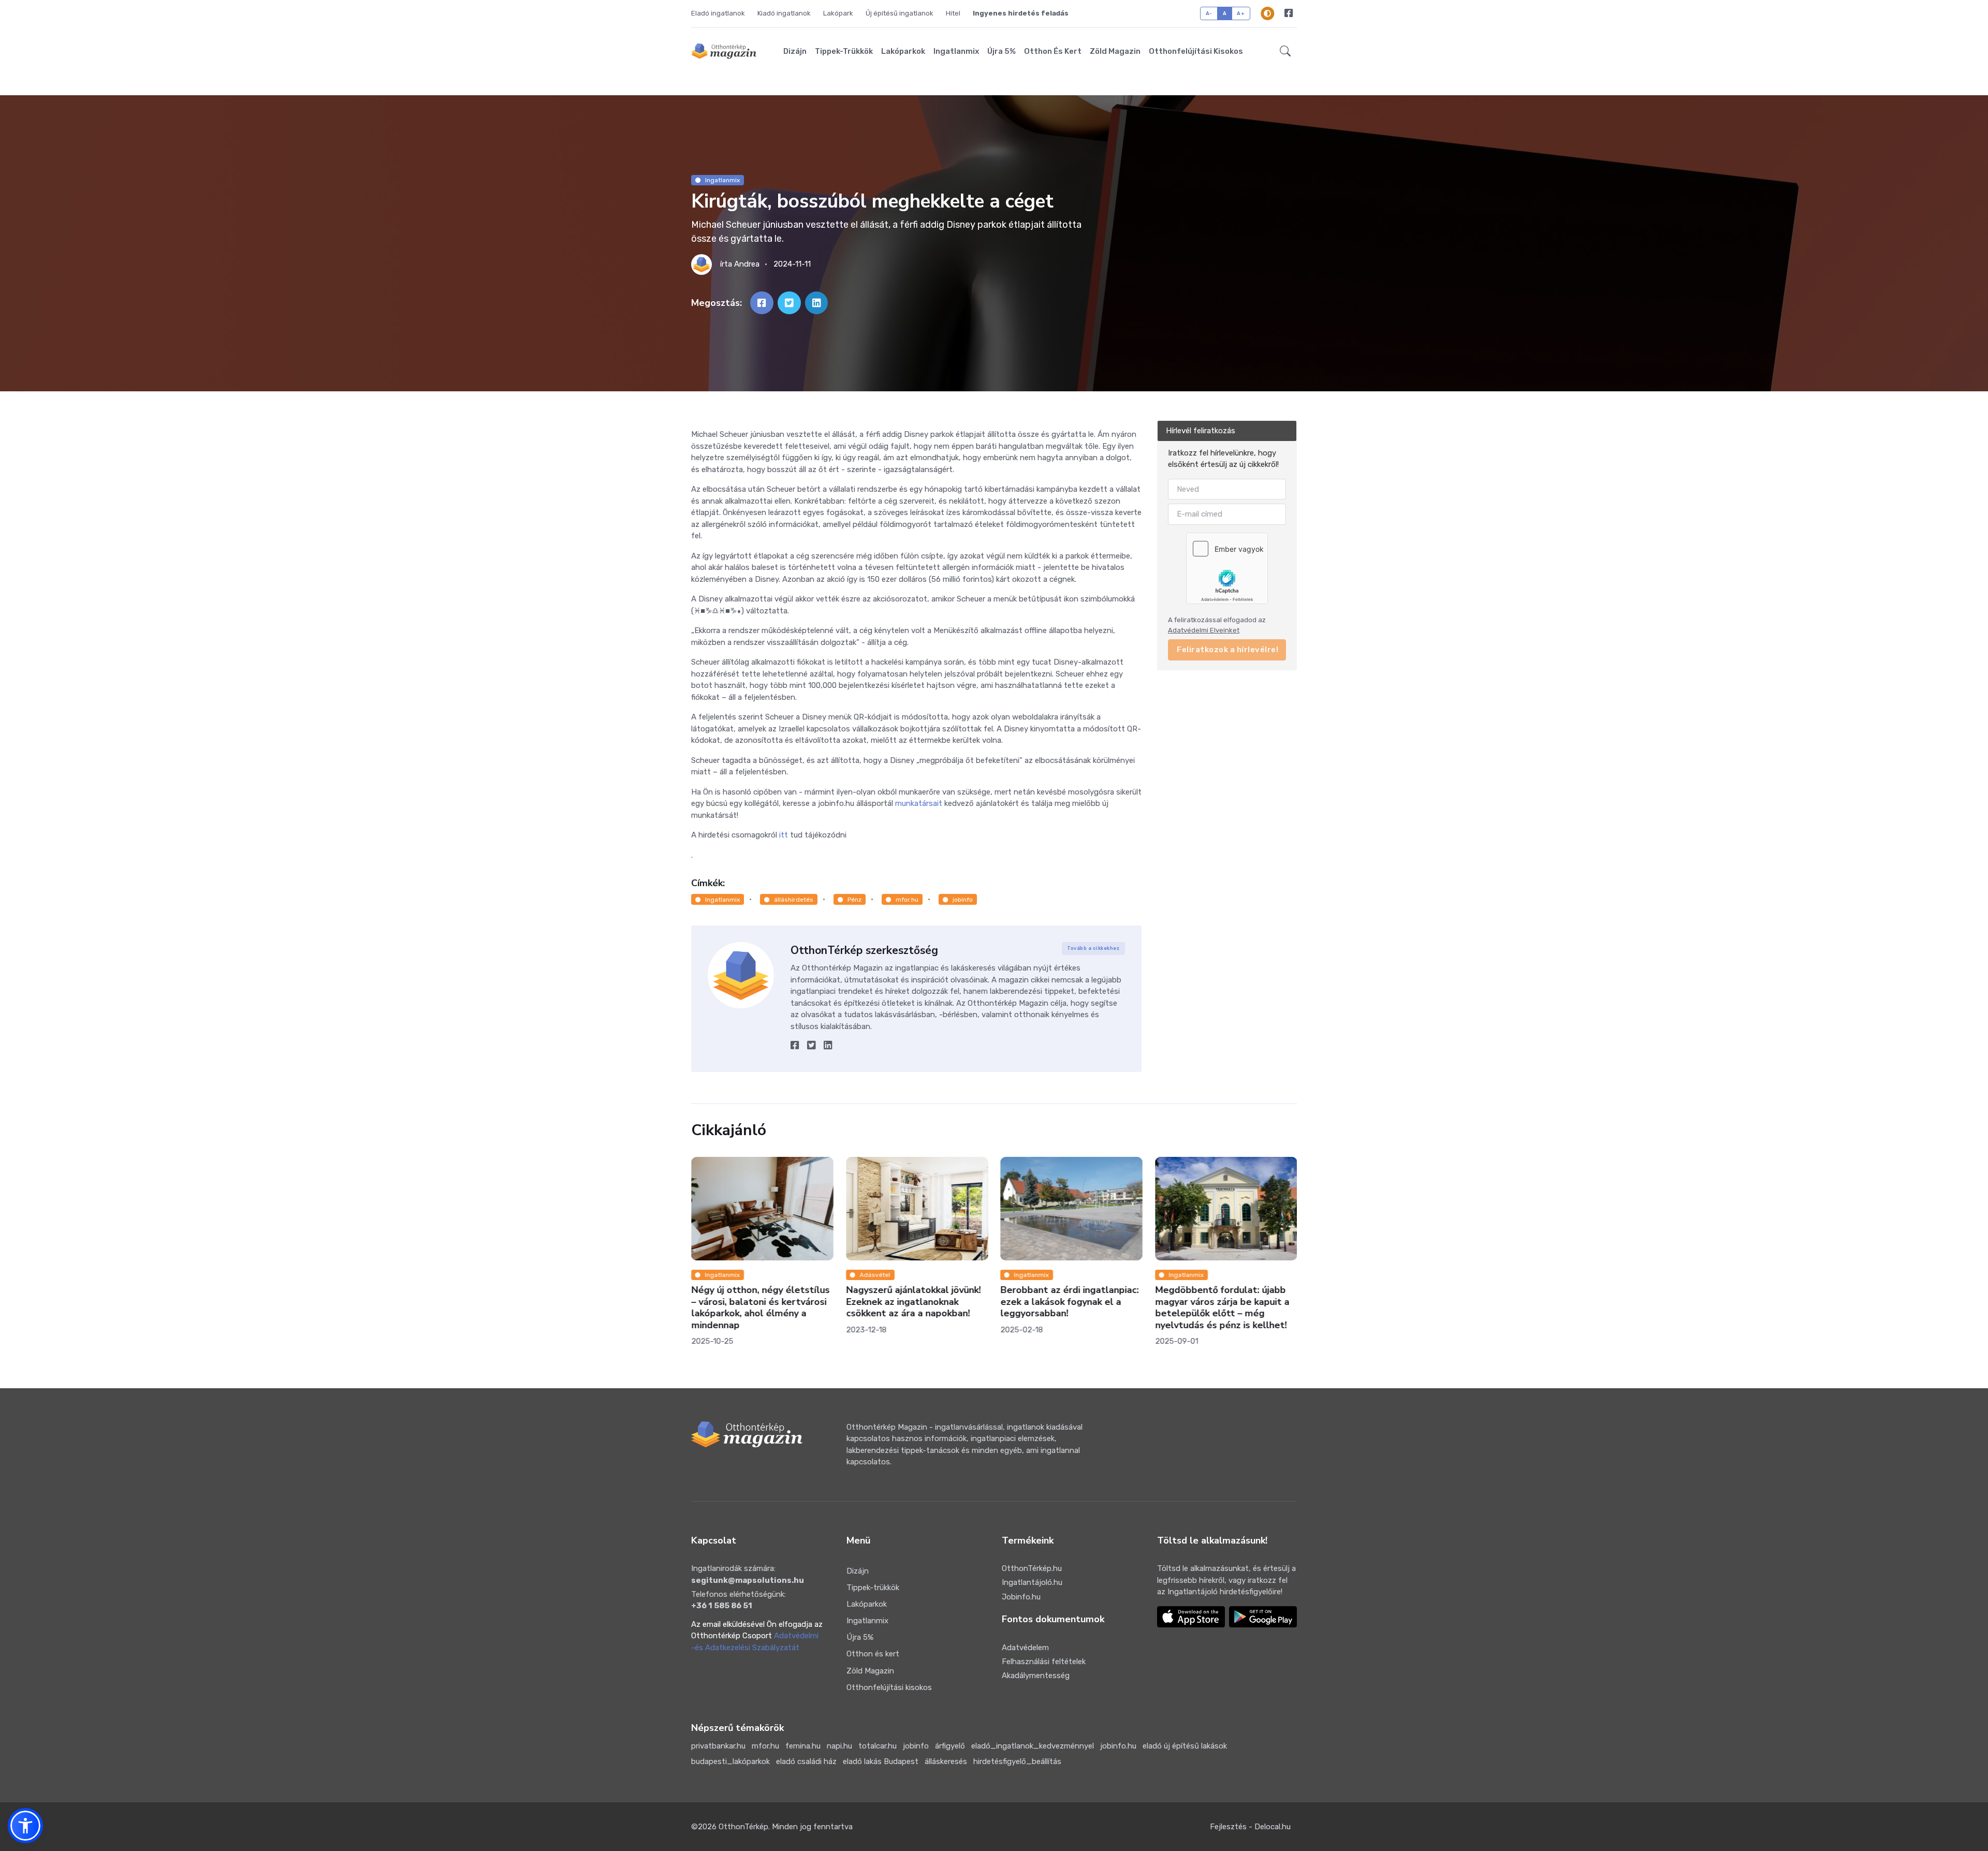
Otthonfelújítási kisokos (1196, 51)
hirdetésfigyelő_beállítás (1017, 1761)
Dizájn (795, 51)
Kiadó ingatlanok (784, 13)
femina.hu (803, 1746)
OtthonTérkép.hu (1032, 1568)
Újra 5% (1002, 51)
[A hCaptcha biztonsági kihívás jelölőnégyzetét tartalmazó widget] (1227, 568)
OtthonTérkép (743, 1827)
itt (785, 835)
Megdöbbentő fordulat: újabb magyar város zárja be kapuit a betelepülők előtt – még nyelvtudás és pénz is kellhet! (1222, 1308)
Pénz (854, 900)
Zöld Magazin (1115, 51)
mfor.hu (907, 900)
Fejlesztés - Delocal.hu (1250, 1827)
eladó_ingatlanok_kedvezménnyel (1033, 1746)
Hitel (953, 13)
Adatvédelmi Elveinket (1204, 630)
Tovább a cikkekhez (1093, 948)
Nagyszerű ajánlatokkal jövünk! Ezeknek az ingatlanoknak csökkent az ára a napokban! (913, 1302)
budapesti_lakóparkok (730, 1761)
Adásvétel (875, 1275)
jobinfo (963, 900)
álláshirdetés (794, 900)
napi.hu (839, 1746)
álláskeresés (946, 1761)
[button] (1285, 51)
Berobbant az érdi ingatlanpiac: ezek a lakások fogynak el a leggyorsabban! (1069, 1302)
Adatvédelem (1025, 1648)
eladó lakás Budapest (881, 1761)
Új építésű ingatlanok (900, 13)
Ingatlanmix (956, 51)
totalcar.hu (878, 1746)
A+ (1241, 13)
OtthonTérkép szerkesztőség (864, 950)
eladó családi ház (806, 1761)
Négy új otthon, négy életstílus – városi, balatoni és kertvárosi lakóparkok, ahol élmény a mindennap (760, 1308)
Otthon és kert (1053, 51)
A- (1209, 13)
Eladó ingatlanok (718, 13)
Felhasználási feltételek (1044, 1662)
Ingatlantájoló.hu (1032, 1582)
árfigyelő (950, 1746)
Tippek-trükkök (844, 51)
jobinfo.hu (1118, 1746)
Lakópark (838, 13)
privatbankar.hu (718, 1746)
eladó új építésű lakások (1185, 1746)
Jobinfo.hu (1021, 1597)
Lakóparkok (903, 51)
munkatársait (919, 803)
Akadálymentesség (1036, 1676)
